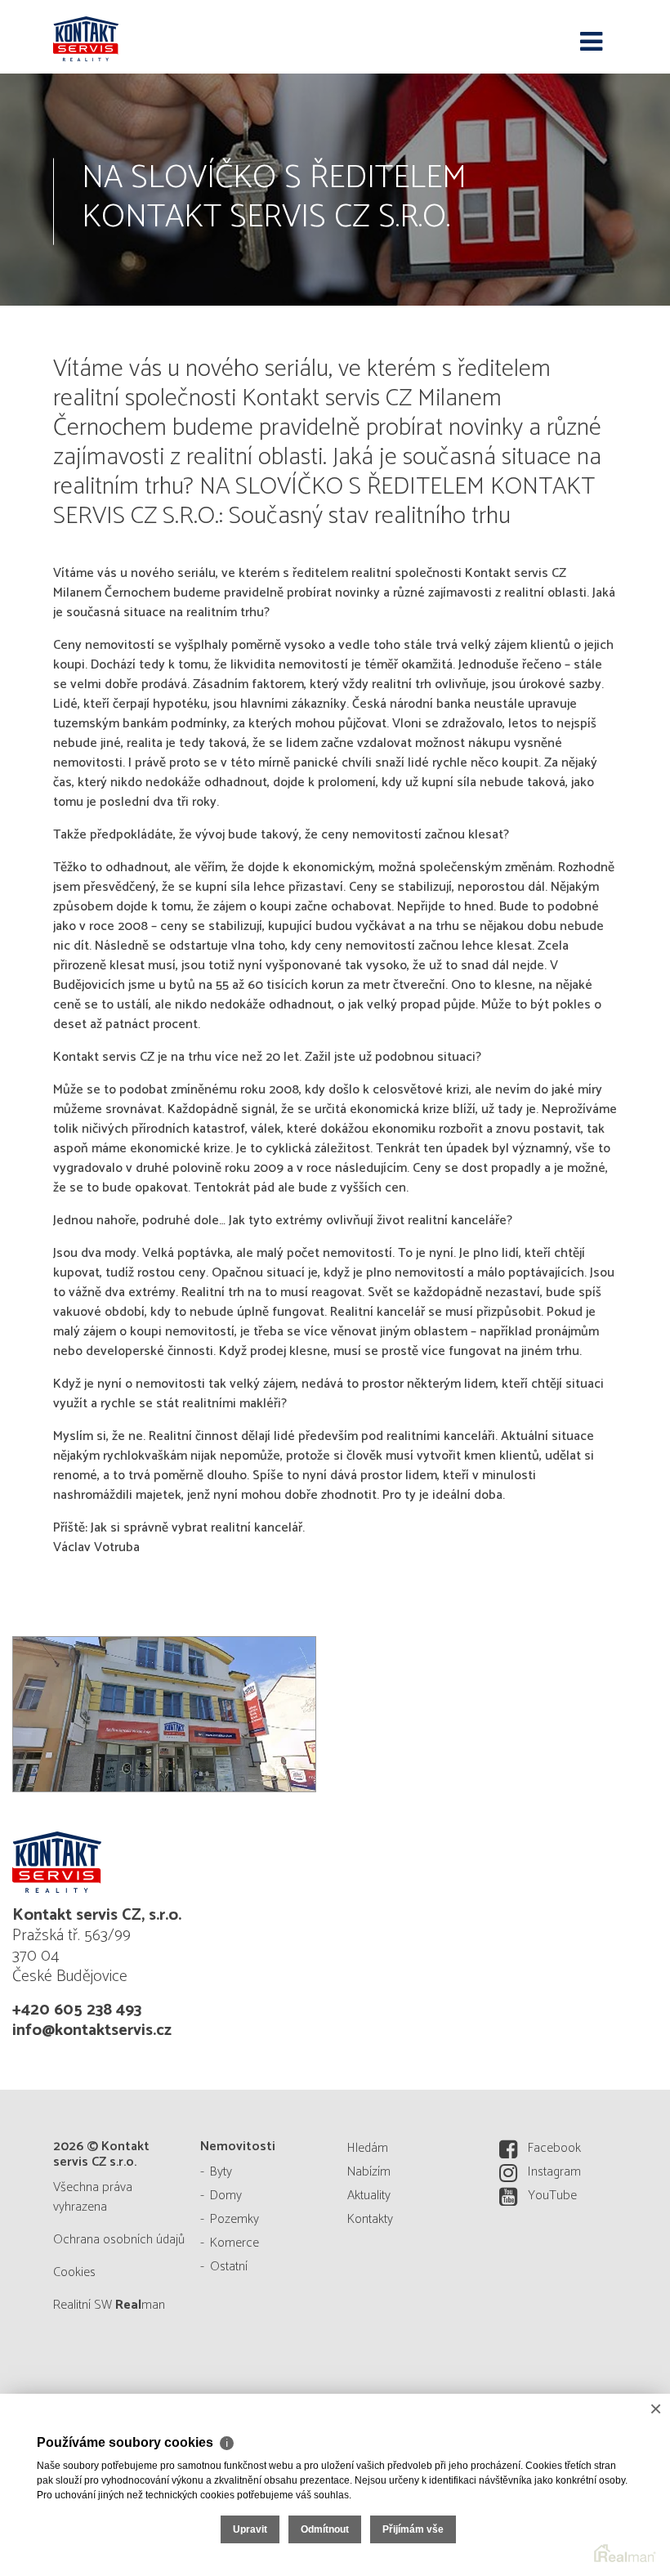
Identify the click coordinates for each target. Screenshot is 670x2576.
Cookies (74, 2272)
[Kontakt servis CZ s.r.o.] (135, 37)
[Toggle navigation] (591, 42)
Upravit (250, 2529)
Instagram (554, 2172)
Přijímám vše (413, 2529)
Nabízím (369, 2172)
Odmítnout (325, 2529)
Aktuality (369, 2196)
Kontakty (370, 2219)
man (140, 2305)
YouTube (552, 2196)
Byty (221, 2172)
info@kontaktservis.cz (92, 2030)
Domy (226, 2196)
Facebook (554, 2148)
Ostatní (229, 2267)
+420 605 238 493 (77, 2010)
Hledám (368, 2148)
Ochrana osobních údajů (119, 2240)
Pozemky (234, 2219)
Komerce (234, 2243)
